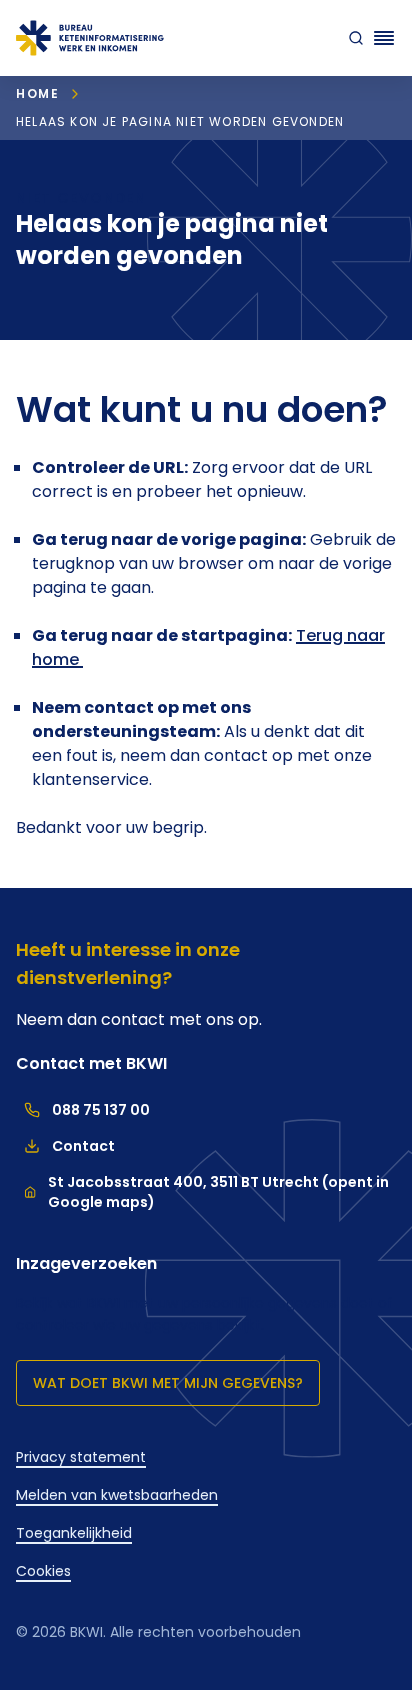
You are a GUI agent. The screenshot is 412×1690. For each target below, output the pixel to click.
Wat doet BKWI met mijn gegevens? (168, 1383)
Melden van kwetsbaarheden (117, 1495)
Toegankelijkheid (74, 1533)
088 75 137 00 (83, 1110)
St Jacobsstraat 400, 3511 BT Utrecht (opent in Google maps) (218, 1192)
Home (37, 93)
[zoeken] (352, 38)
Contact (65, 1146)
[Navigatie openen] (384, 38)
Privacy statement (81, 1457)
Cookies (43, 1571)
